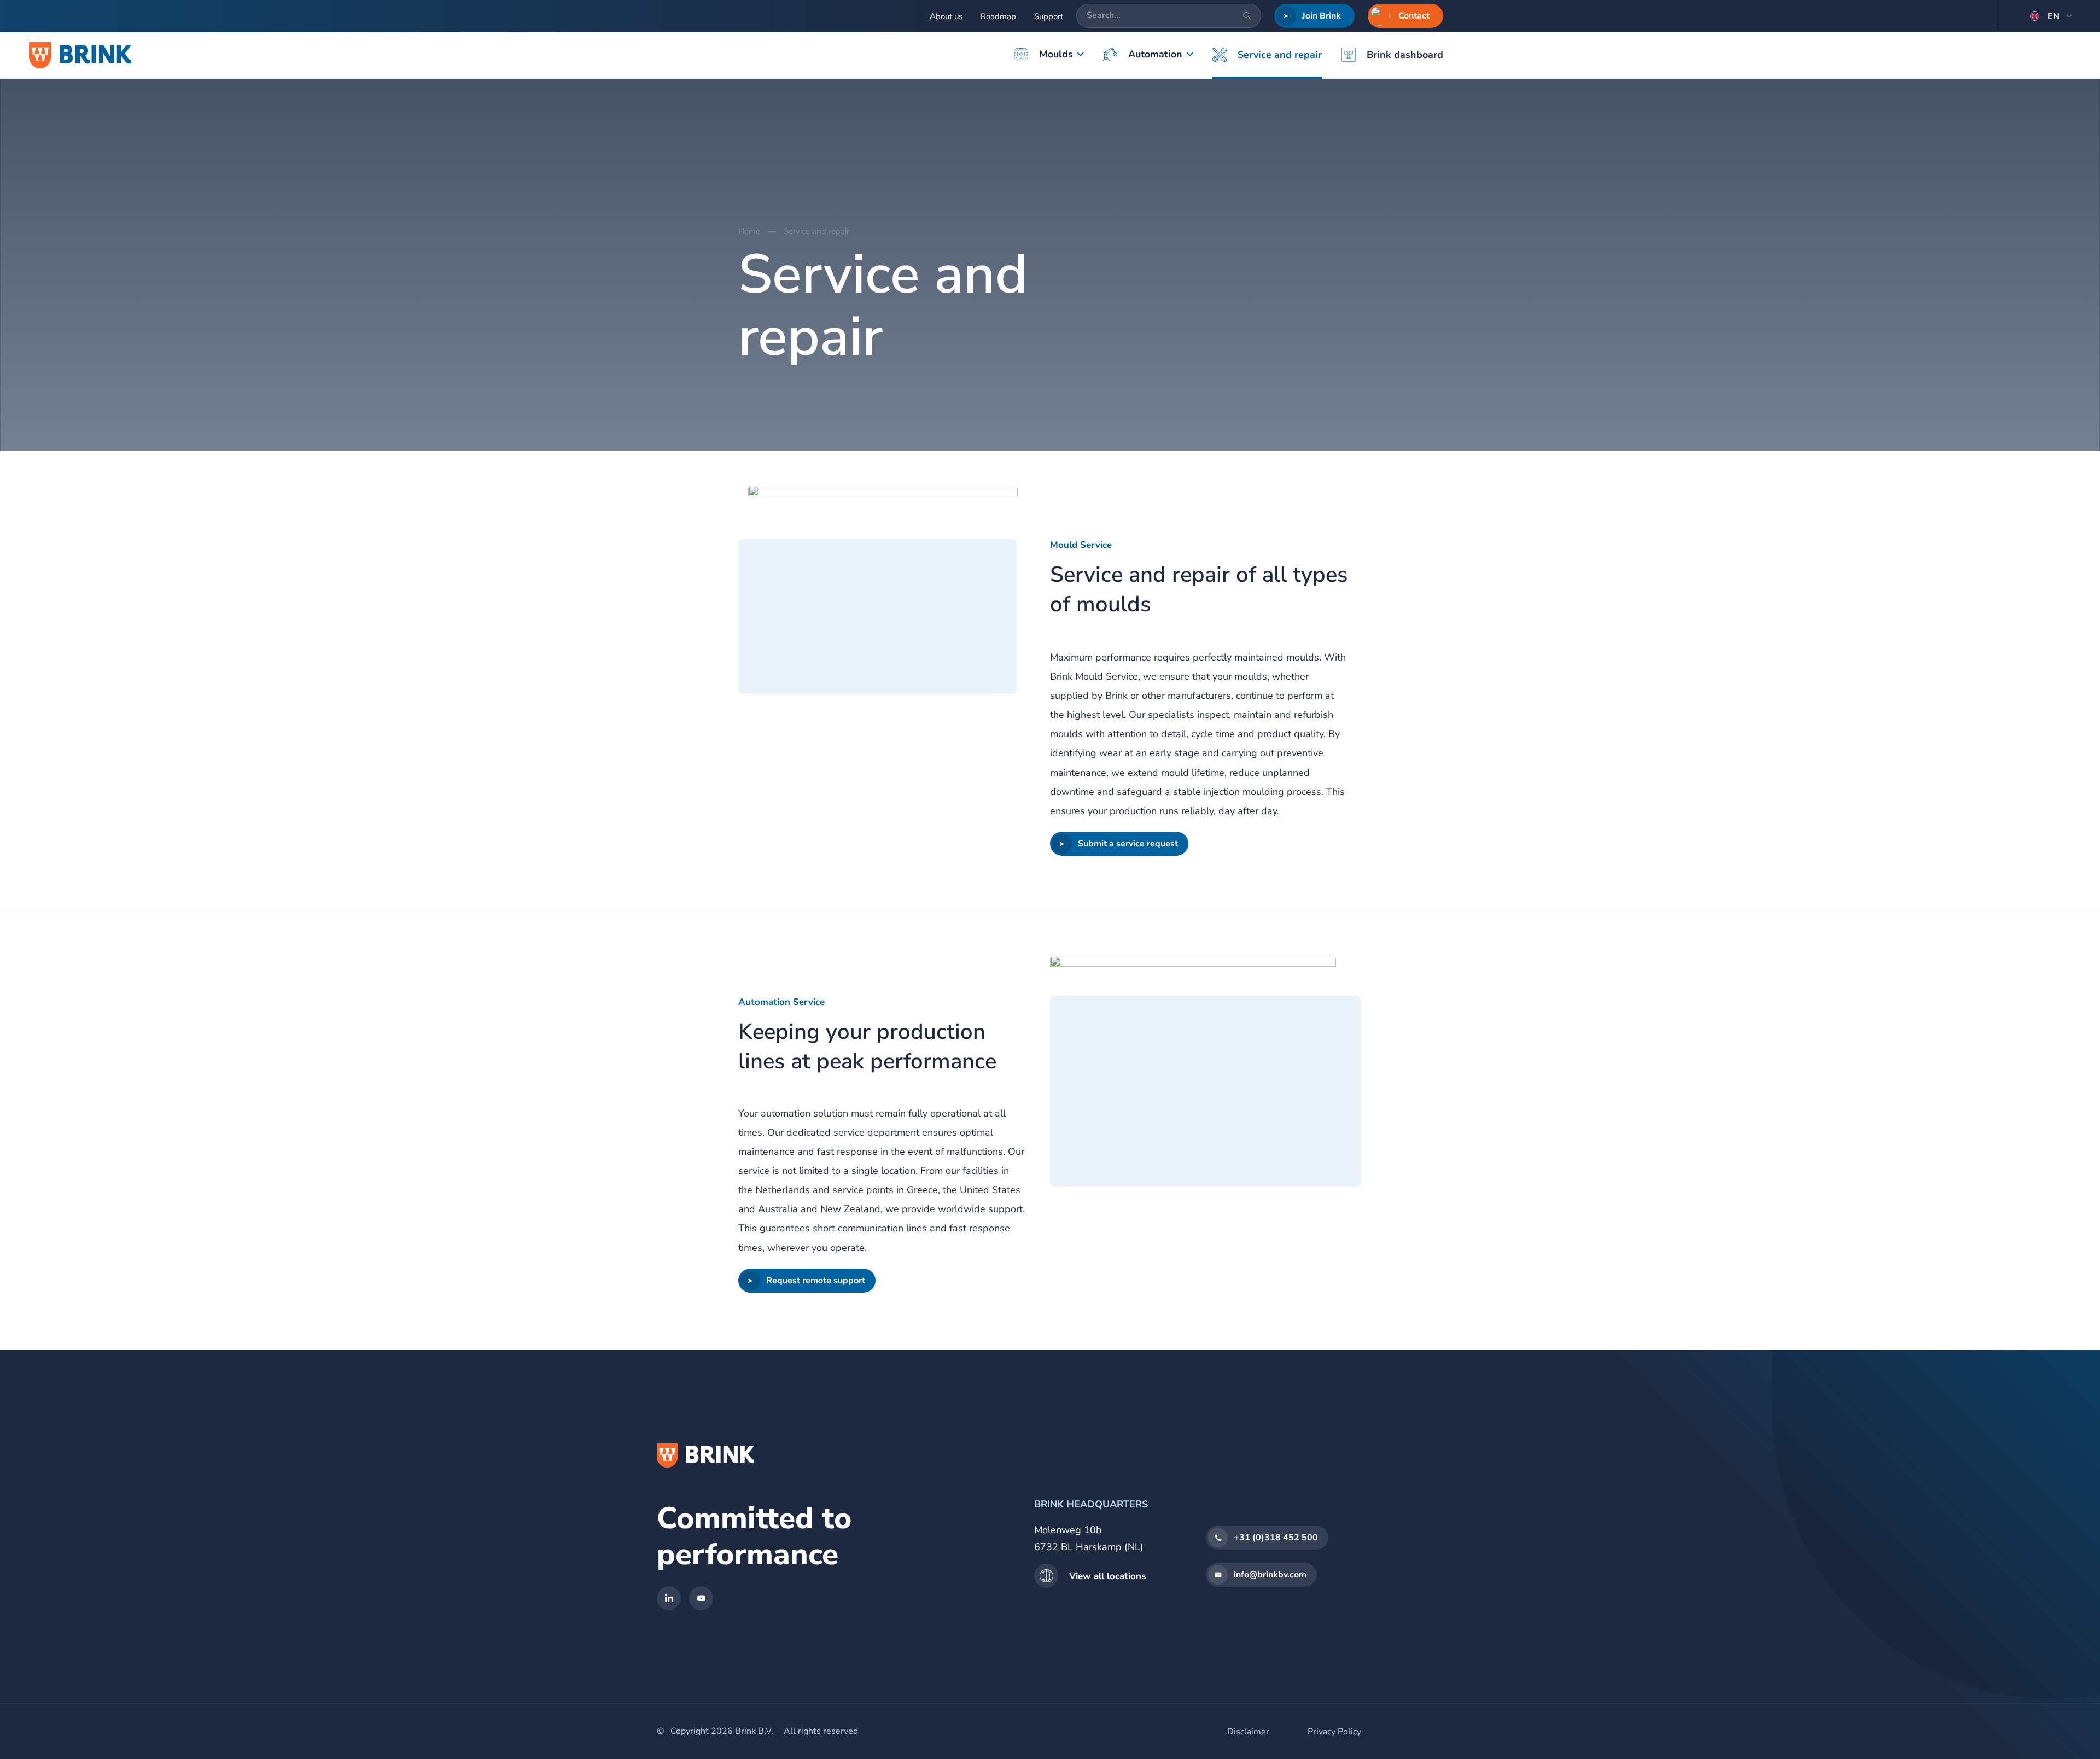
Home (749, 231)
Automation (1155, 54)
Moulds (1056, 54)
